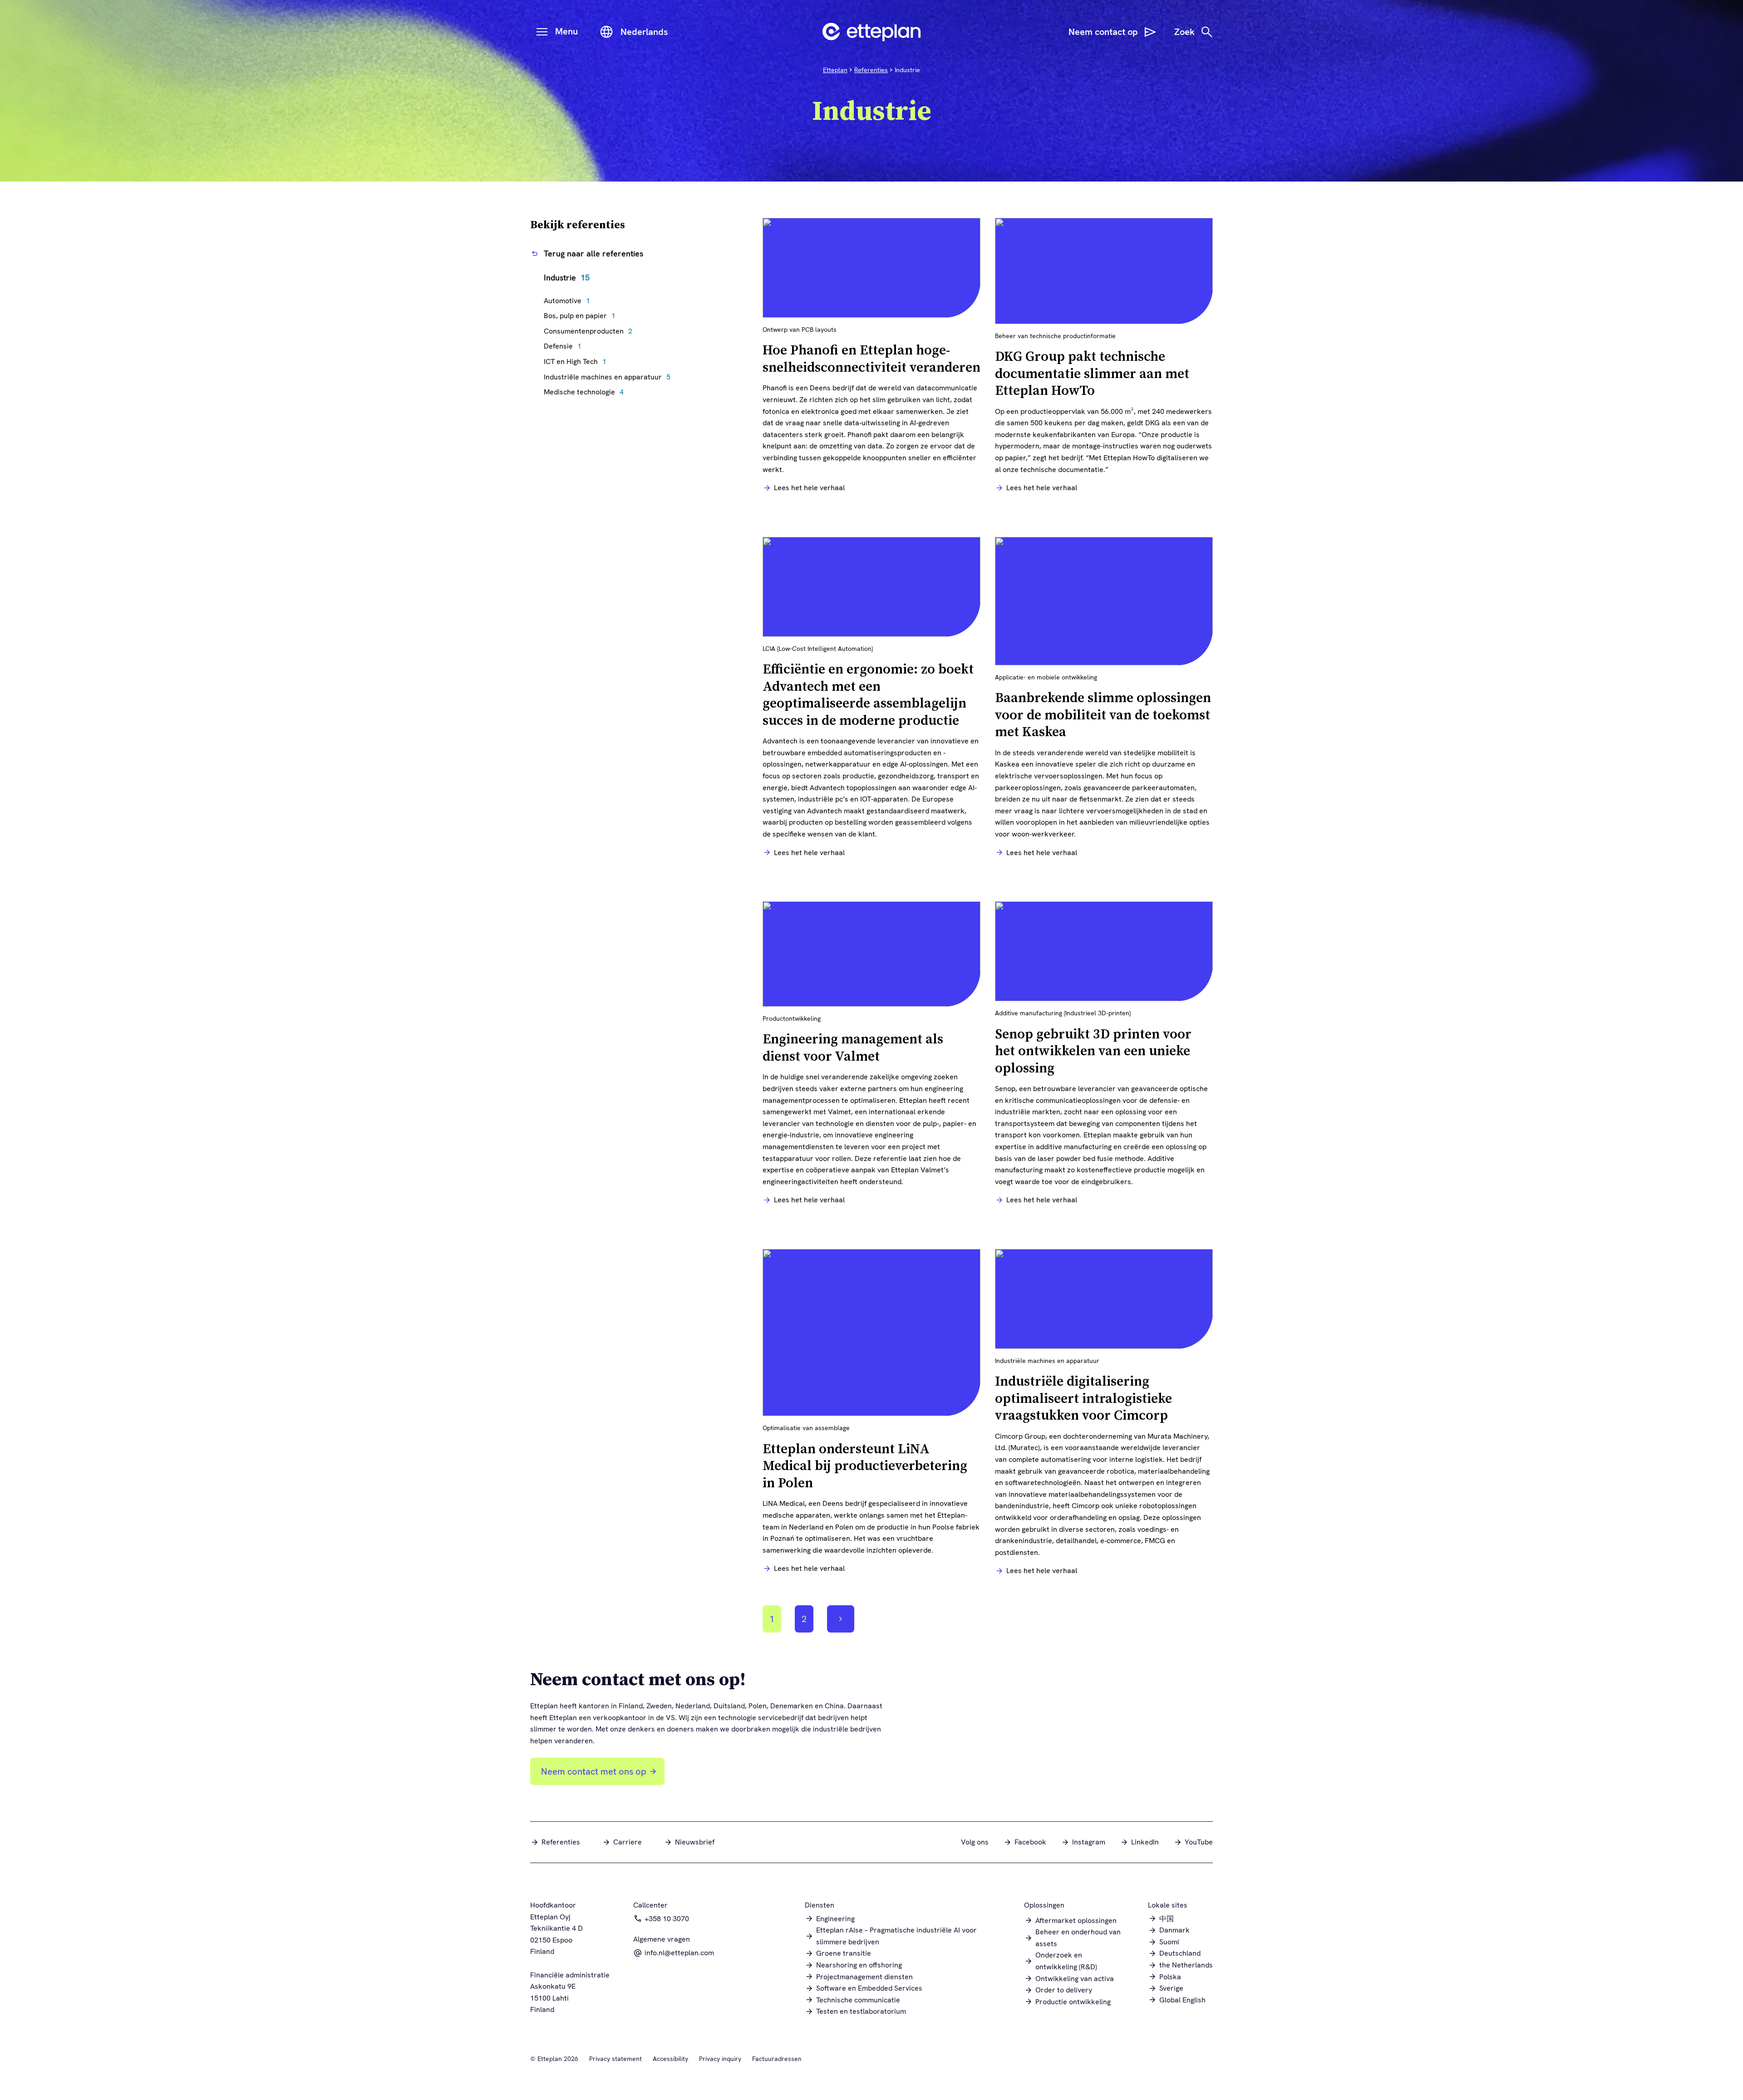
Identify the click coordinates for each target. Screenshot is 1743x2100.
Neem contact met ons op (594, 1771)
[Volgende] (841, 1619)
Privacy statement (615, 2059)
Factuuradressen (777, 2059)
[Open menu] (542, 32)
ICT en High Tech (577, 361)
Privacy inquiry (720, 2059)
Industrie (567, 278)
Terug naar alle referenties (593, 253)
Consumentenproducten (590, 331)
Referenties (871, 70)
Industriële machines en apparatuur (609, 377)
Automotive (569, 301)
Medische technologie (586, 392)
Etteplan (835, 70)
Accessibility (670, 2059)
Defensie (565, 346)
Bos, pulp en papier (582, 316)
